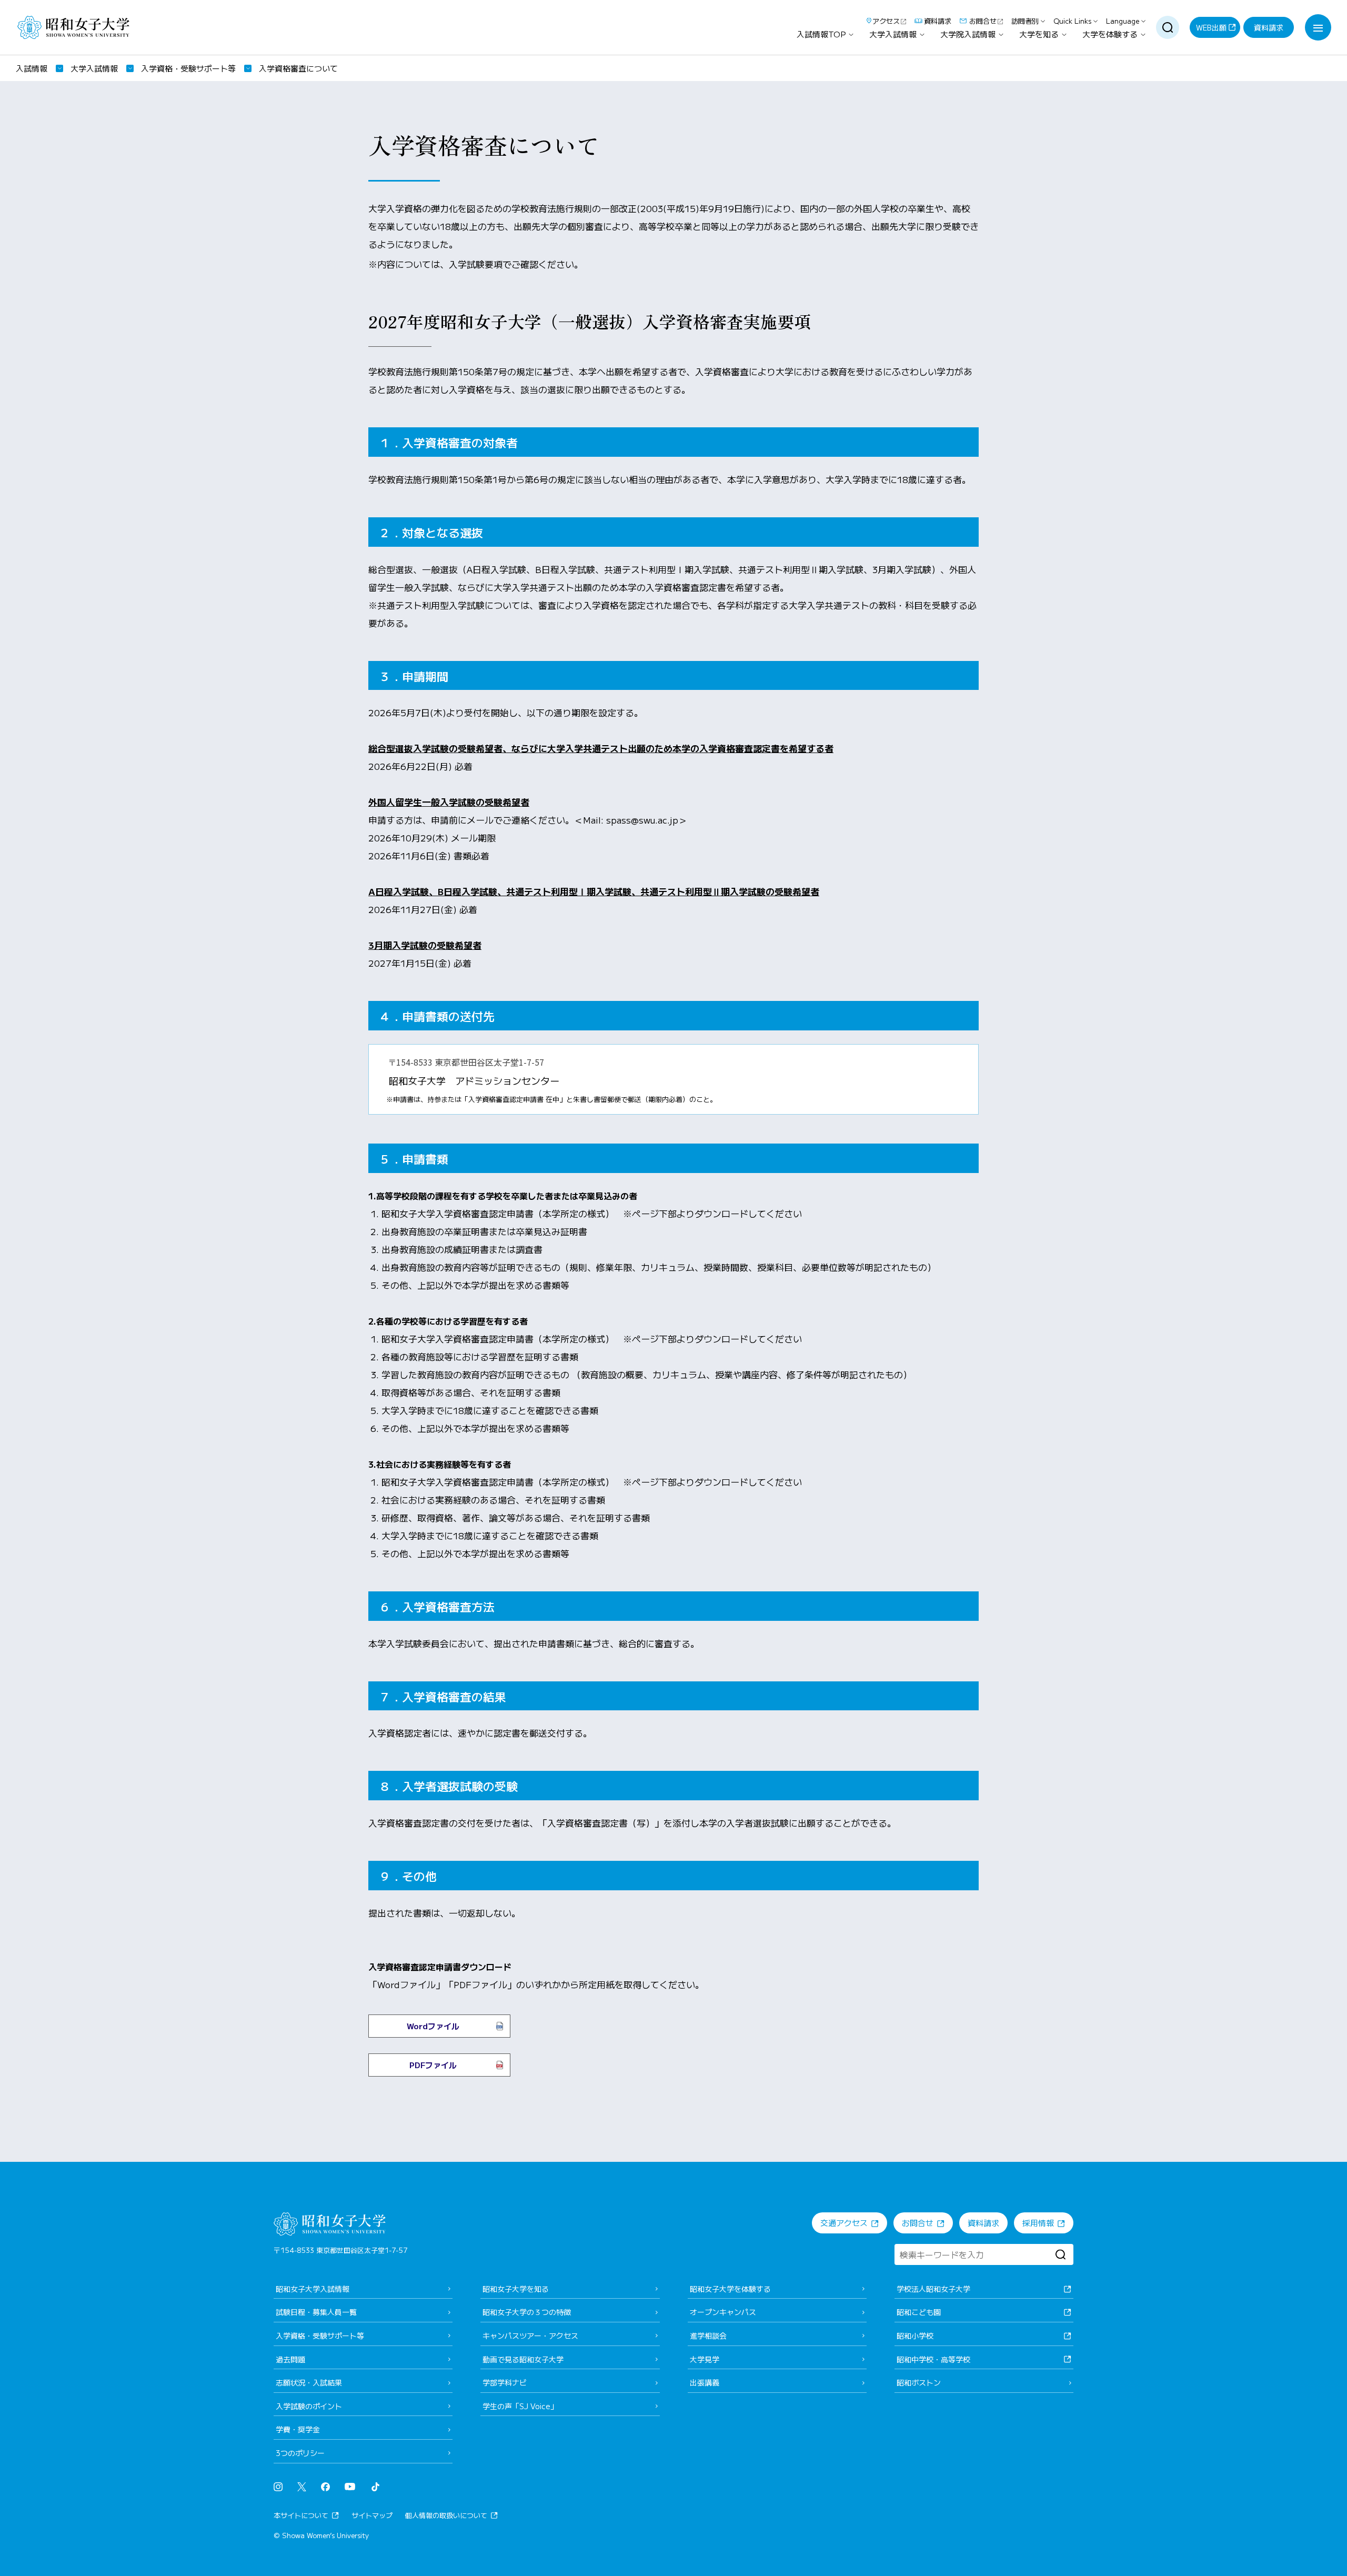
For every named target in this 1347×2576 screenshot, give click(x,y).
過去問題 (290, 2359)
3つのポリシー (300, 2453)
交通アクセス (844, 2223)
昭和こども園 (919, 2312)
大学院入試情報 (968, 34)
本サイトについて (301, 2515)
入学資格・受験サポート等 (188, 68)
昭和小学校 (915, 2336)
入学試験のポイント (309, 2406)
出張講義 (705, 2382)
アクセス (886, 21)
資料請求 (938, 21)
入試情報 (32, 68)
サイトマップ (372, 2515)
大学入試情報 (893, 34)
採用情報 (1038, 2223)
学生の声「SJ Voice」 (520, 2406)
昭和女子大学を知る (516, 2289)
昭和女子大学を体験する (730, 2289)
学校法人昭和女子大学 (933, 2289)
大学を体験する (1110, 34)
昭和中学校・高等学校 (933, 2359)
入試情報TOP (821, 34)
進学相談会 (708, 2336)
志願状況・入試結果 (309, 2382)
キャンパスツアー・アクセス (530, 2336)
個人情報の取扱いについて (446, 2515)
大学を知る (1039, 34)
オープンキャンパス (723, 2312)
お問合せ (983, 21)
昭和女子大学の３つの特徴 (527, 2312)
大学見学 (705, 2359)
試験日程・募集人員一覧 (316, 2312)
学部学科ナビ (505, 2382)
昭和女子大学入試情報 (313, 2289)
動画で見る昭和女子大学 (523, 2359)
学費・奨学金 (298, 2429)
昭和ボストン (919, 2382)
